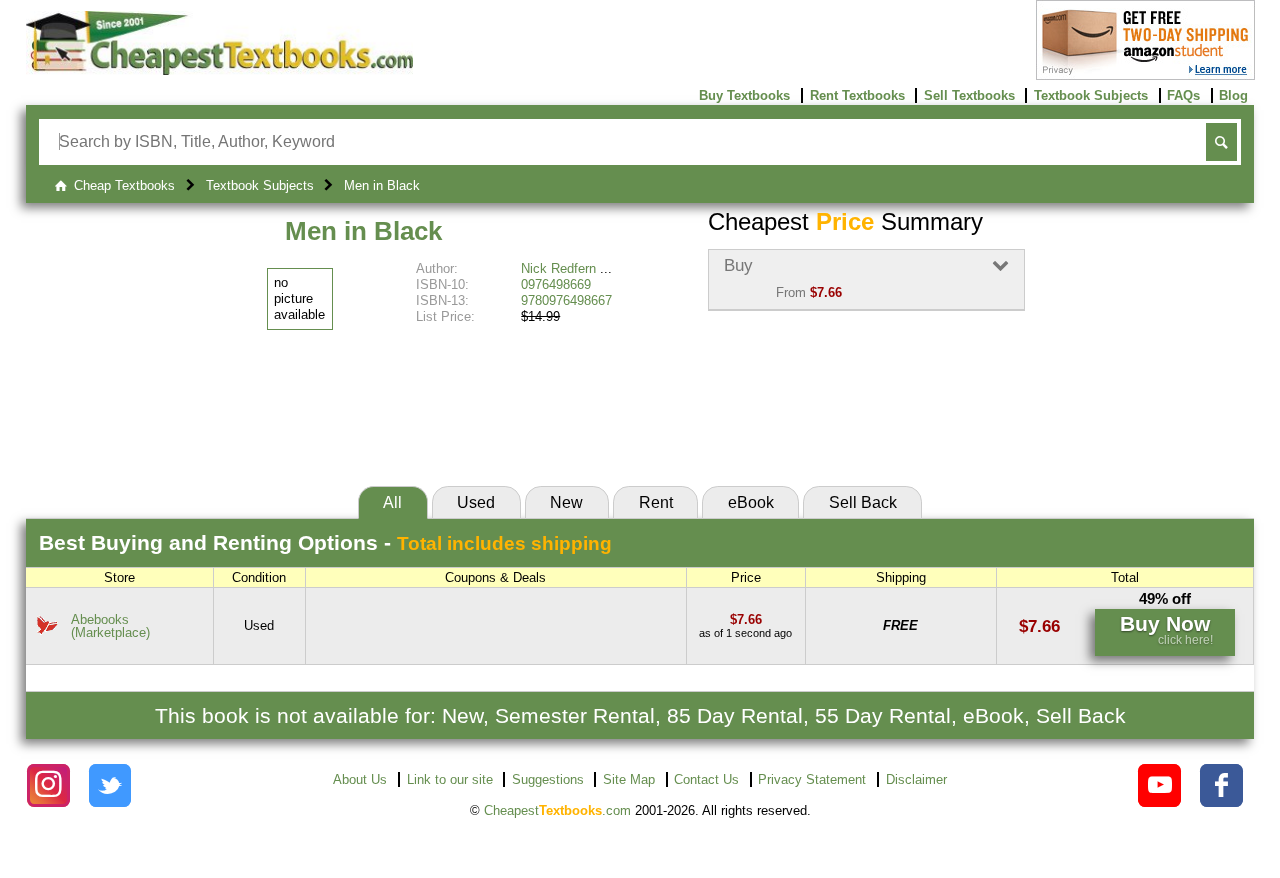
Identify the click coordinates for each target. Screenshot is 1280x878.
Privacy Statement (812, 779)
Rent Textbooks (857, 95)
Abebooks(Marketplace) (110, 626)
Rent (656, 502)
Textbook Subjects (1091, 95)
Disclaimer (916, 779)
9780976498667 (566, 300)
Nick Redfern (558, 268)
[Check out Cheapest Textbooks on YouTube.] (1159, 785)
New (566, 502)
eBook (751, 502)
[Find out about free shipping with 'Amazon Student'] (1145, 75)
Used (476, 502)
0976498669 (556, 284)
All (392, 502)
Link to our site (450, 779)
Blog (1233, 95)
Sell (863, 502)
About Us (360, 779)
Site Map (629, 779)
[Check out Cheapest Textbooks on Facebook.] (1221, 785)
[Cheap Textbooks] (219, 70)
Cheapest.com (557, 810)
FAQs (1183, 95)
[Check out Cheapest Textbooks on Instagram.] (48, 785)
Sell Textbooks (969, 95)
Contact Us (706, 779)
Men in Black (363, 231)
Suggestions (548, 779)
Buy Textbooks (744, 95)
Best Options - (325, 542)
